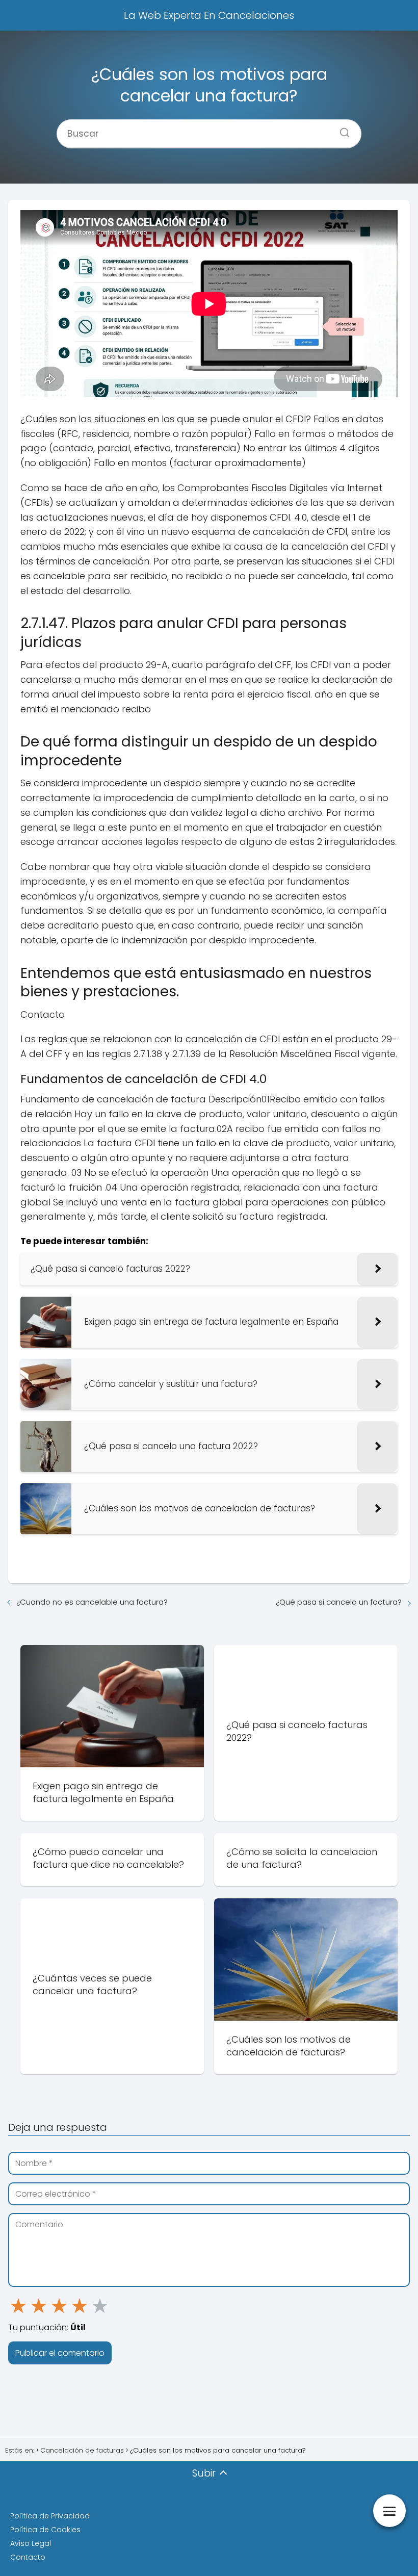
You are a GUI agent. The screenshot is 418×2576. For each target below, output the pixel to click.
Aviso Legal (31, 2543)
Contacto (28, 2557)
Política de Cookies (45, 2530)
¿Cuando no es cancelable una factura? (92, 1602)
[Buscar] (341, 130)
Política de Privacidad (50, 2516)
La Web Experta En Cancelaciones (209, 15)
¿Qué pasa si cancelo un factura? (339, 1602)
